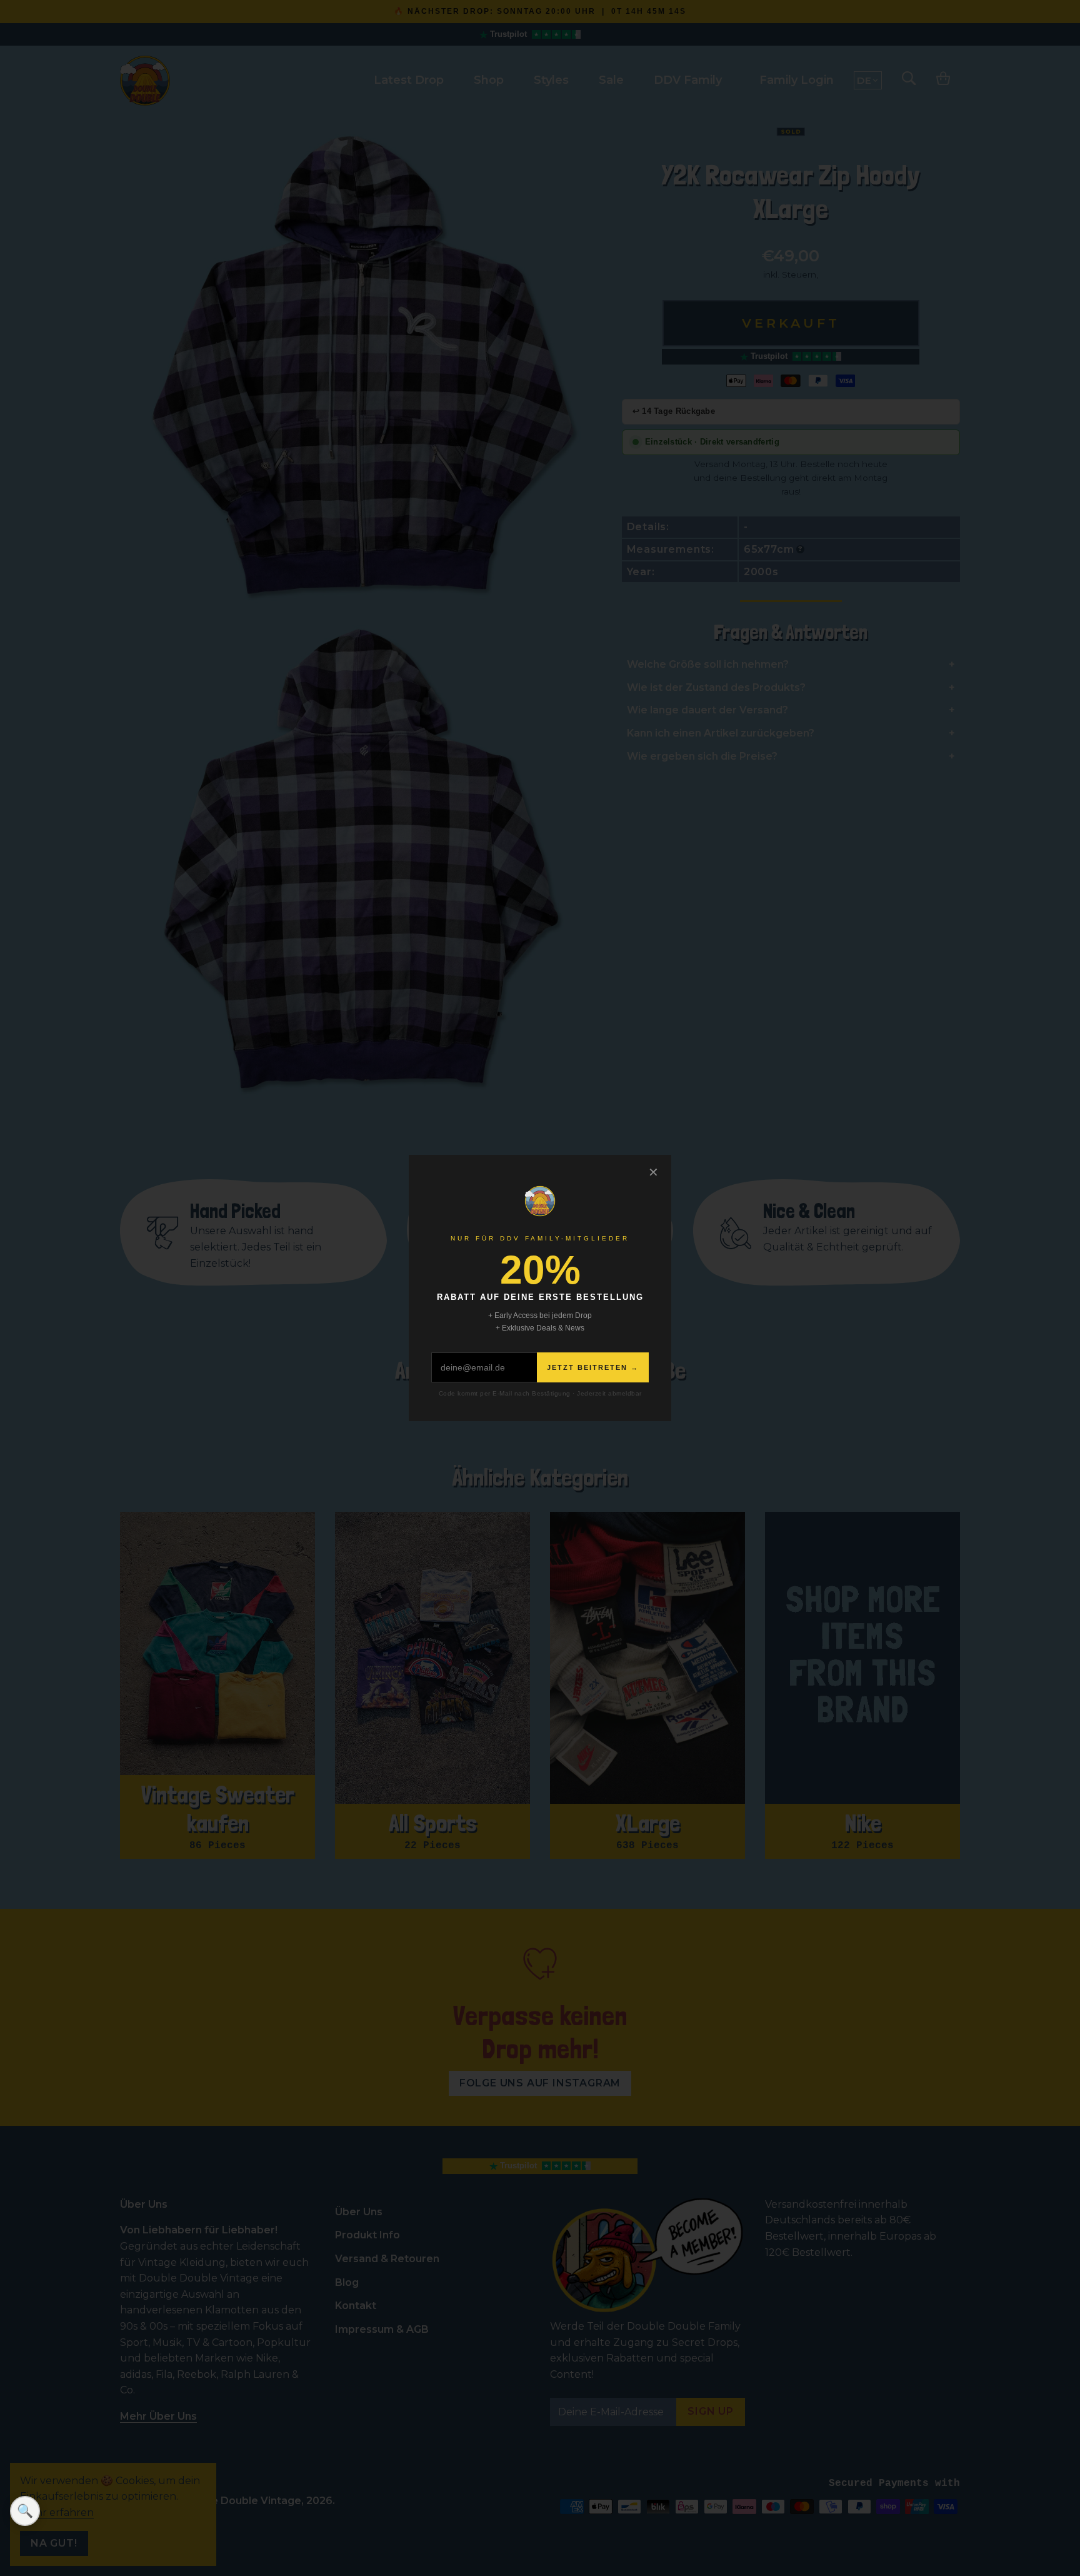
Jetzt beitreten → (593, 1367)
